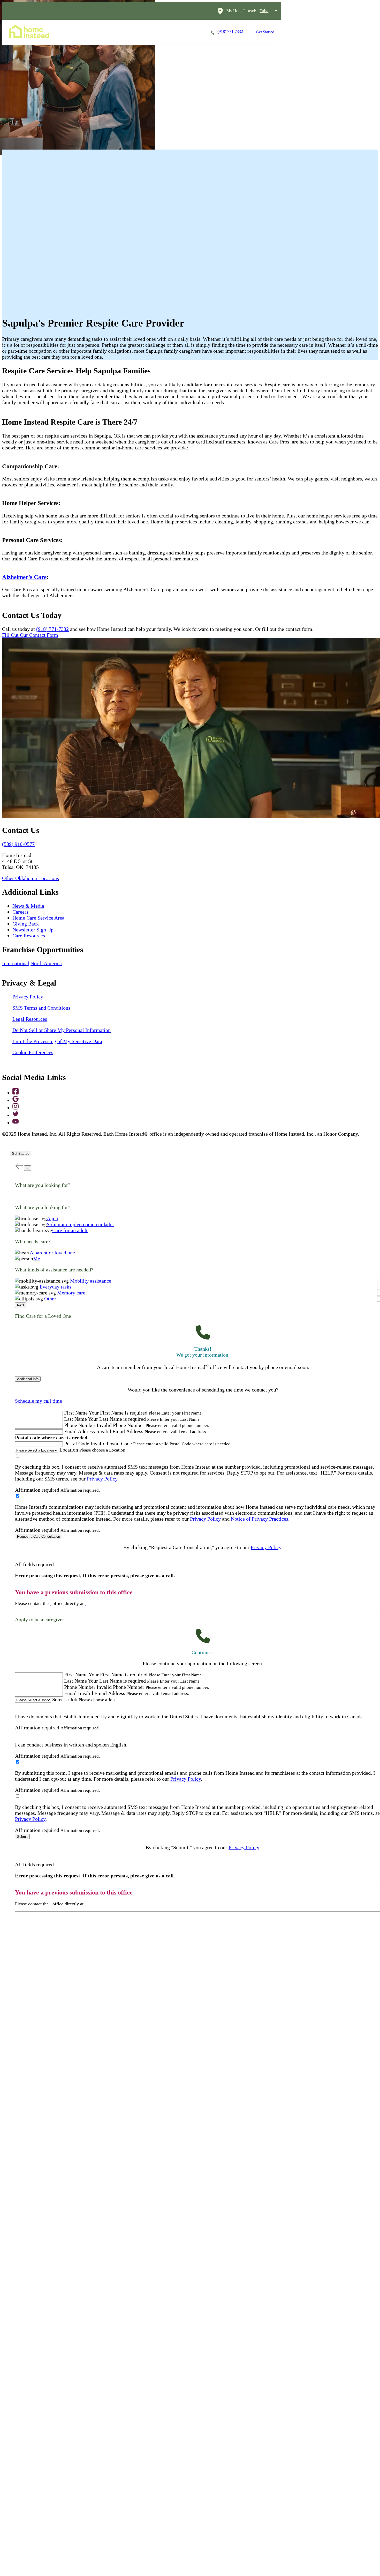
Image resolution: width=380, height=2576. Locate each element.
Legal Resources (30, 1019)
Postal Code (77, 1444)
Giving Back (26, 924)
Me (37, 1259)
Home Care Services (87, 32)
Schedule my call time (39, 1401)
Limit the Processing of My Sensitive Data (57, 1041)
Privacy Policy (28, 997)
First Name (76, 1413)
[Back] (19, 1165)
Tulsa (264, 11)
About (188, 32)
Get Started (265, 32)
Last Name (75, 1419)
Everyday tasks (55, 1287)
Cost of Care (157, 32)
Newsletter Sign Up (33, 930)
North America (46, 963)
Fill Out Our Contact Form (30, 635)
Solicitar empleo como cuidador (81, 1224)
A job (52, 1218)
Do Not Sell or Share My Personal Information (62, 1030)
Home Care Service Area (38, 918)
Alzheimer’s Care (24, 577)
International (16, 963)
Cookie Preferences (33, 1052)
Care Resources (29, 936)
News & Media (28, 906)
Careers (125, 32)
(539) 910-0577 (18, 844)
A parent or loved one (52, 1253)
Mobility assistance (91, 1281)
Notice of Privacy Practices (260, 1519)
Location (69, 1450)
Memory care (71, 1293)
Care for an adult (70, 1230)
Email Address (79, 1431)
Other (50, 1299)
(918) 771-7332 (52, 629)
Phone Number (80, 1425)
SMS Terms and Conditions (41, 1008)
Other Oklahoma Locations (31, 878)
